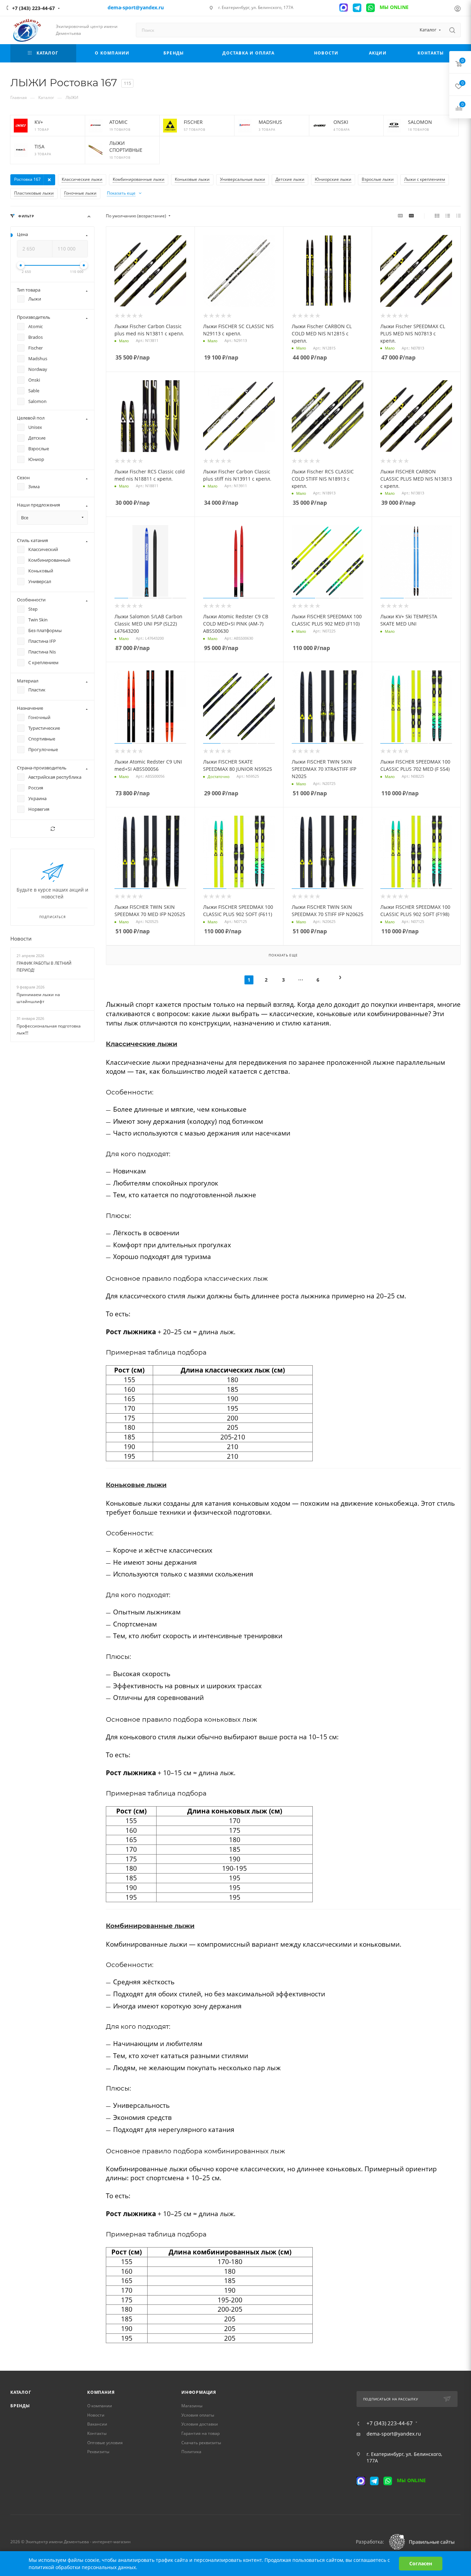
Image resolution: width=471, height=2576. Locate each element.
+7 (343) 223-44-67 (33, 8)
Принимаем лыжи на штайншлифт (38, 998)
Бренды (20, 2406)
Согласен (421, 2563)
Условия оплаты (198, 2415)
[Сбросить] (52, 829)
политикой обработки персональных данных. (83, 2567)
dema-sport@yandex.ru (394, 2434)
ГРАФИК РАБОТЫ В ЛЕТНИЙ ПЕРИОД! (44, 967)
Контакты (97, 2433)
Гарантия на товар (201, 2433)
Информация (199, 2392)
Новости (21, 938)
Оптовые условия (105, 2443)
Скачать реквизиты (201, 2443)
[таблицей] (458, 216)
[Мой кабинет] (458, 9)
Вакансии (97, 2424)
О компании (100, 2406)
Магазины (192, 2406)
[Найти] (452, 30)
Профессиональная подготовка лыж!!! (49, 1030)
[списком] (448, 216)
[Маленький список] (400, 216)
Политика (191, 2452)
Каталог (21, 2392)
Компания (101, 2392)
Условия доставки (200, 2424)
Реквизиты (98, 2452)
